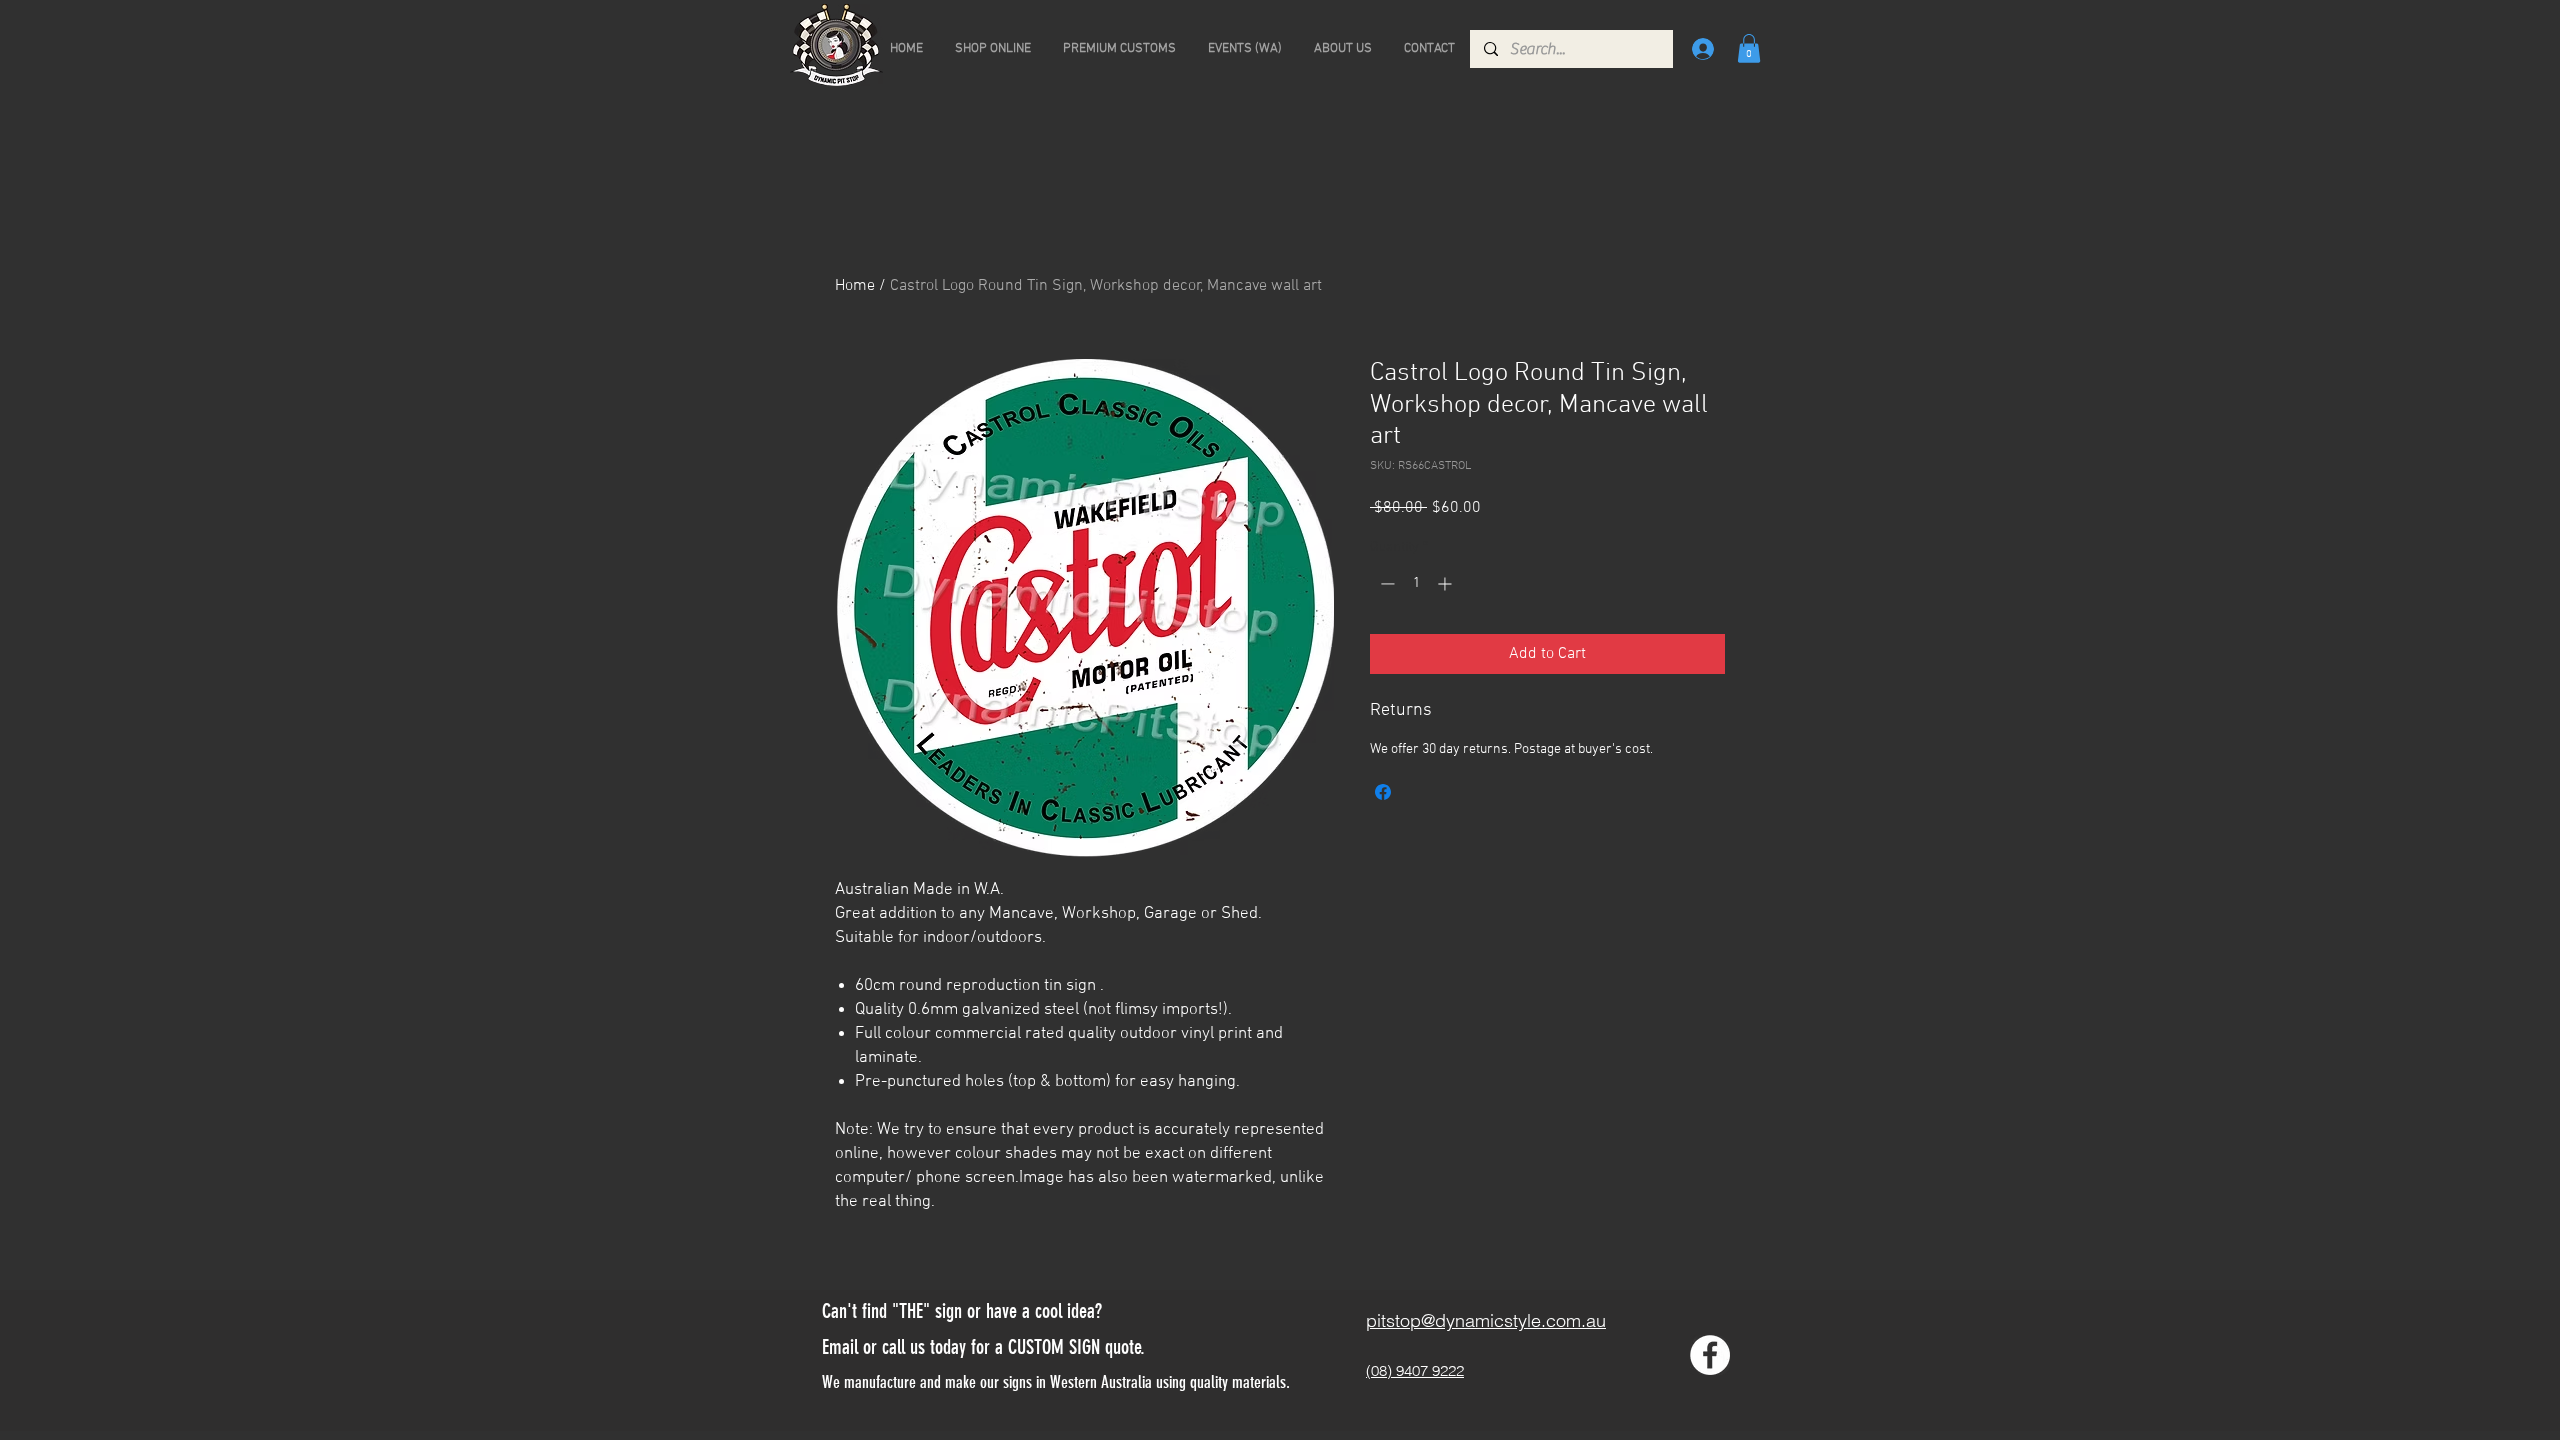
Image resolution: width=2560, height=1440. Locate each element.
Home (855, 286)
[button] (1749, 48)
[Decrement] (1385, 583)
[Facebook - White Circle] (1710, 1355)
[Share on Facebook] (1383, 792)
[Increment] (1446, 583)
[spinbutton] (1416, 583)
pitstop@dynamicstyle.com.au (1486, 1320)
